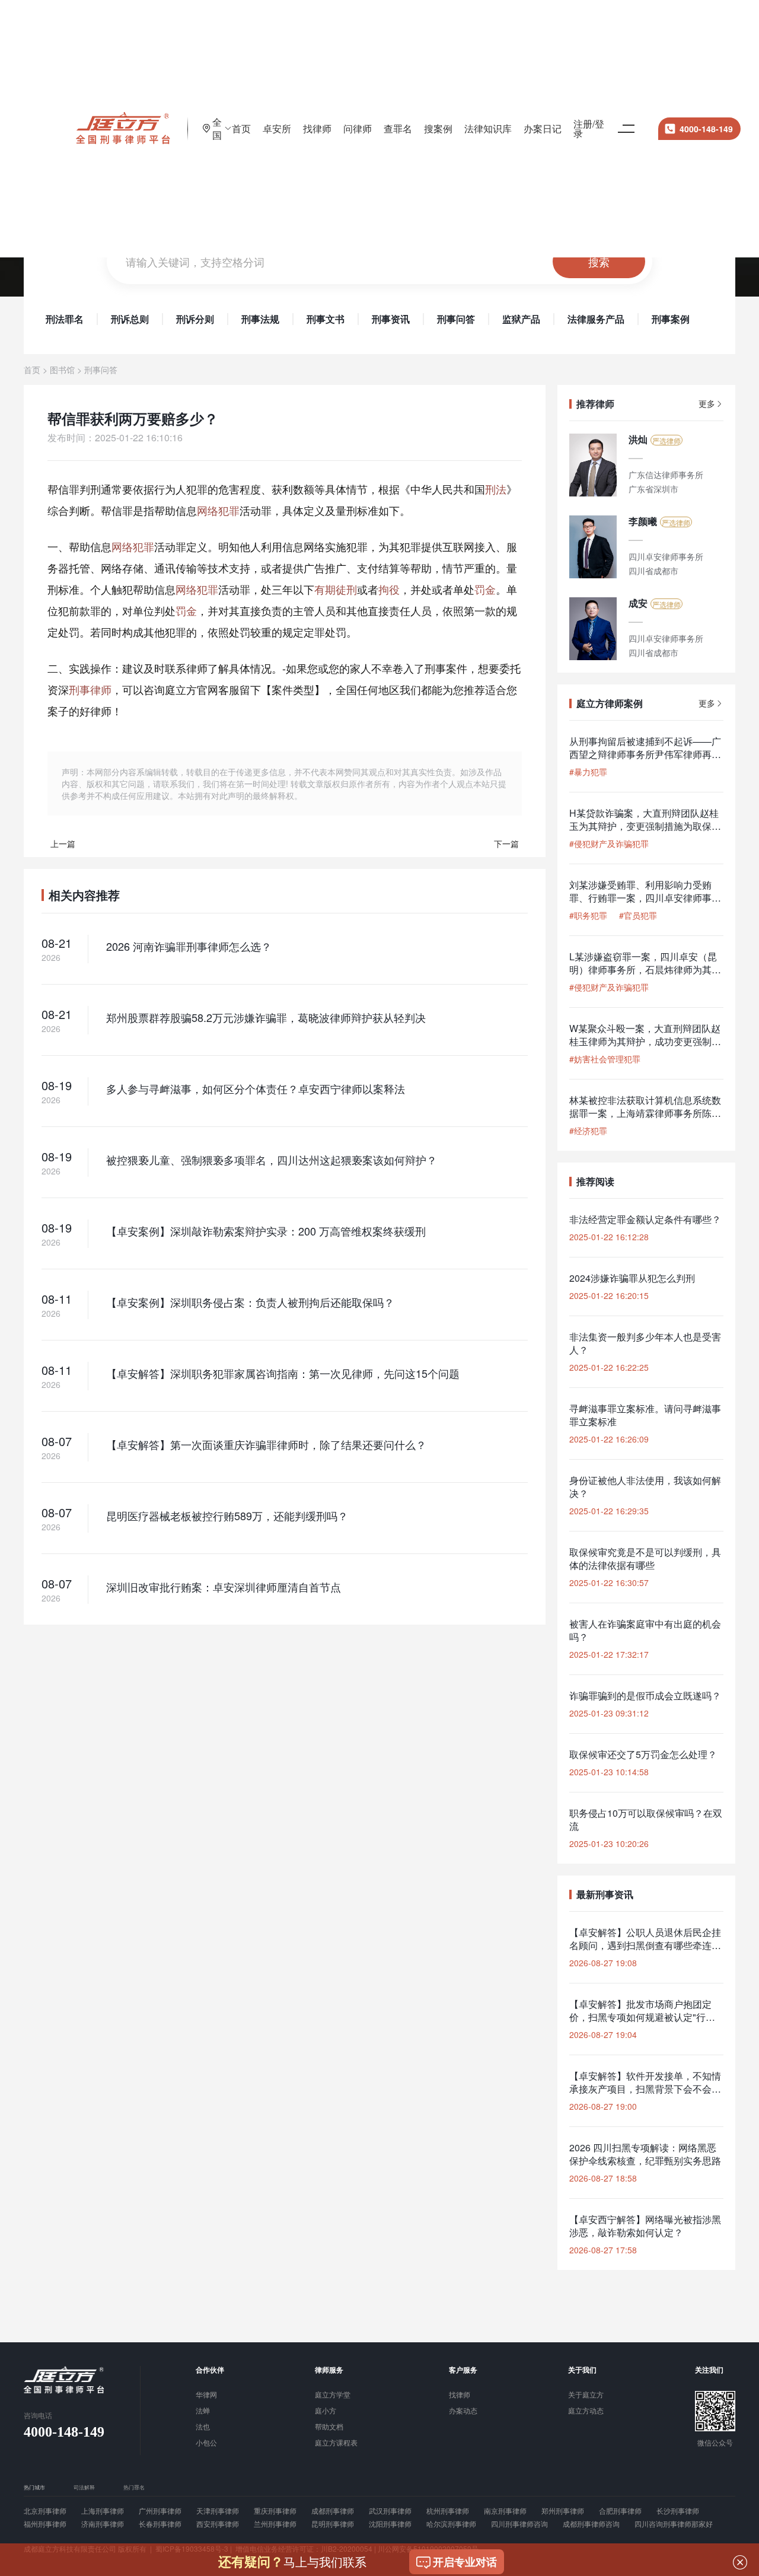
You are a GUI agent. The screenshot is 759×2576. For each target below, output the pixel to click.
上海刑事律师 (103, 2511)
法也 (203, 2427)
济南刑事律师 (103, 2524)
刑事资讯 (391, 319)
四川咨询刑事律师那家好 (674, 2524)
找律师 (317, 128)
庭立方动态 (586, 2411)
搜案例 (438, 128)
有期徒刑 (336, 589)
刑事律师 (90, 689)
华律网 (206, 2395)
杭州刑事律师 (448, 2511)
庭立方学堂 (333, 2395)
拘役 (389, 589)
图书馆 (62, 370)
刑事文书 (326, 319)
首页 (241, 128)
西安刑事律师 (218, 2524)
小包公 (206, 2443)
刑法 (496, 489)
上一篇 (63, 843)
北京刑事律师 (45, 2511)
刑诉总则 (130, 319)
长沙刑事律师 (678, 2511)
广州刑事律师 (160, 2511)
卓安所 (277, 128)
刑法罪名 (65, 319)
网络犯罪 (218, 510)
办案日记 (543, 128)
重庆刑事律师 (275, 2511)
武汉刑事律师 (390, 2511)
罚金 (485, 589)
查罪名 (398, 128)
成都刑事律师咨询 (591, 2524)
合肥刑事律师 (620, 2511)
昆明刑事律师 (333, 2524)
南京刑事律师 (505, 2511)
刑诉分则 (195, 319)
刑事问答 (456, 319)
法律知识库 (488, 128)
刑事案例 (671, 319)
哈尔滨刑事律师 (451, 2524)
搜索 (599, 262)
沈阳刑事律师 (390, 2524)
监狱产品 (521, 319)
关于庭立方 (586, 2395)
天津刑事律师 (218, 2511)
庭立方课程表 (336, 2443)
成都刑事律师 (333, 2511)
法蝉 (203, 2411)
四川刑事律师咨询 (519, 2524)
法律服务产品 (596, 319)
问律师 (358, 128)
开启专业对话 (465, 2562)
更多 (707, 404)
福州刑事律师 (45, 2524)
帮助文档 (329, 2427)
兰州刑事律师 (275, 2524)
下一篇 (506, 843)
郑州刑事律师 (563, 2511)
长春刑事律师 (160, 2524)
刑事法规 (260, 319)
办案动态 (463, 2411)
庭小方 (326, 2411)
